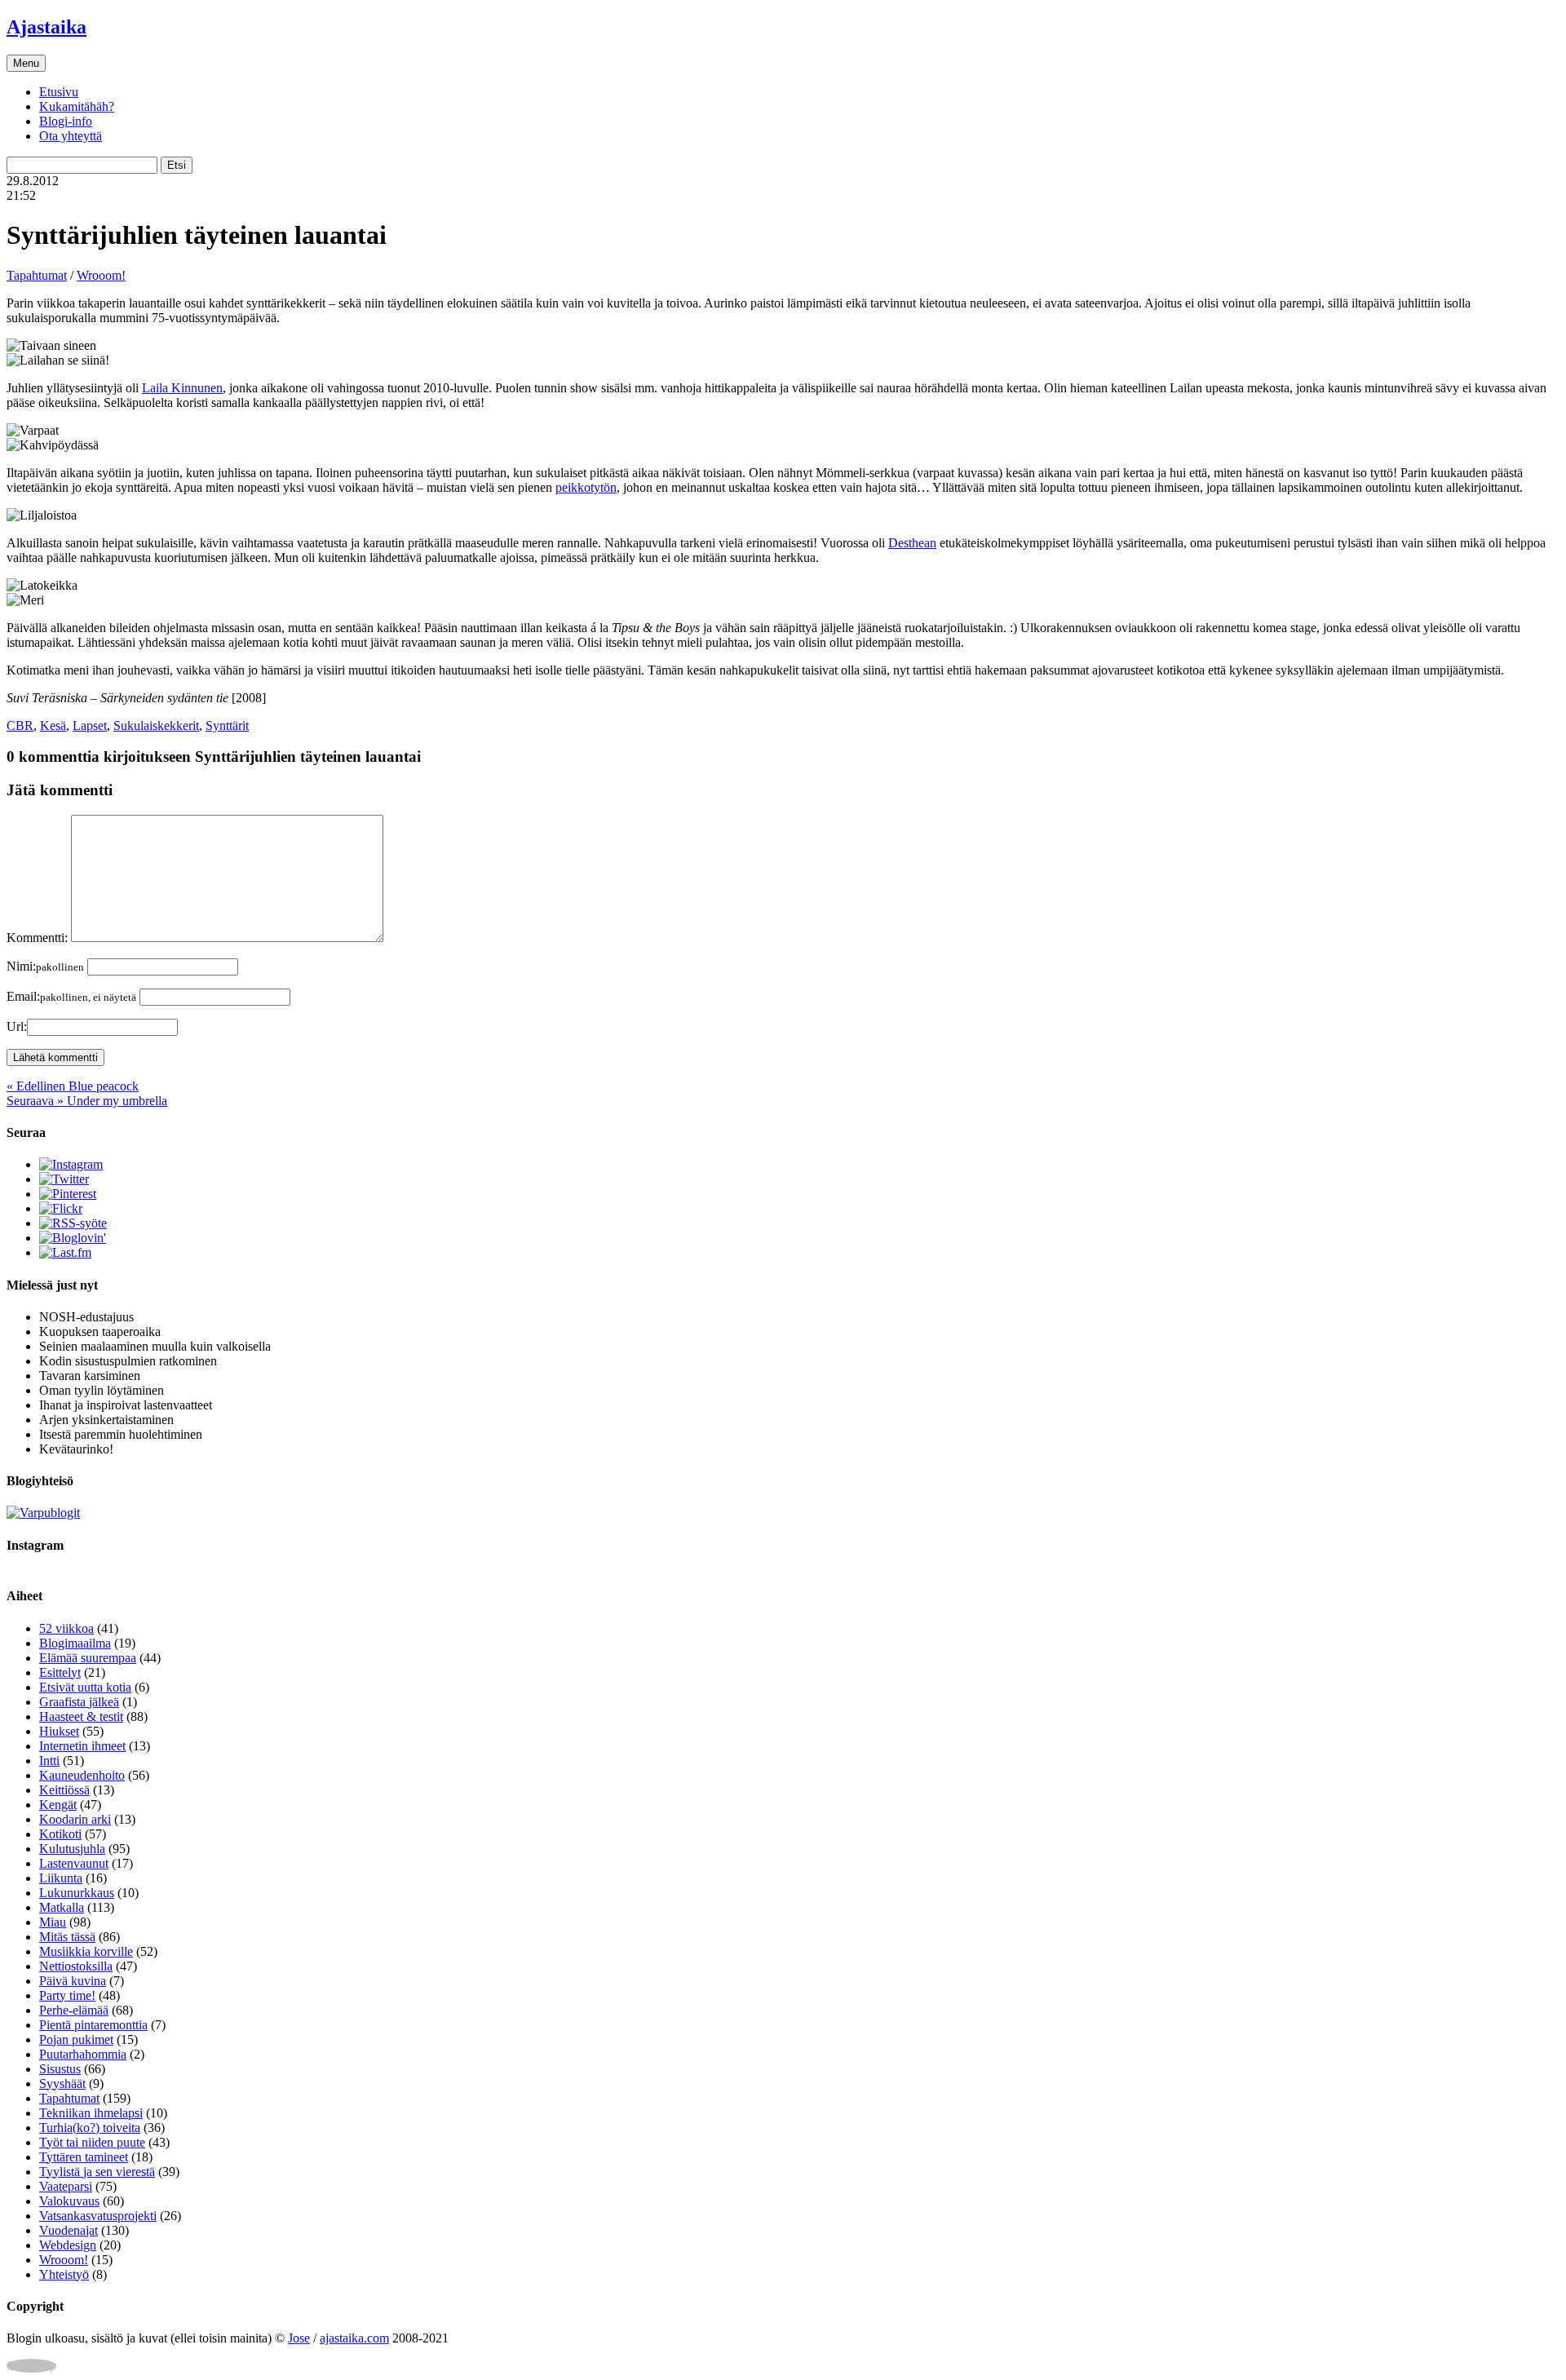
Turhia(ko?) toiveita (90, 2128)
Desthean (912, 543)
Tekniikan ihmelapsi (91, 2113)
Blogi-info (66, 121)
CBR (20, 726)
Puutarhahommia (83, 2054)
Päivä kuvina (73, 1981)
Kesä (53, 726)
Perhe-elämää (74, 2010)
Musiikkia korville (86, 1951)
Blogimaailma (75, 1643)
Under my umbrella (87, 1101)
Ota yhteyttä (71, 136)
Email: (71, 996)
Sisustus (60, 2069)
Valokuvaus (69, 2201)
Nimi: (45, 966)
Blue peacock (73, 1086)
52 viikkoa (66, 1628)
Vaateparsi (66, 2186)
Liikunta (61, 1878)
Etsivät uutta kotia (85, 1687)
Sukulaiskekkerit (156, 726)
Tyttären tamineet (84, 2157)
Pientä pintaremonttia (93, 2025)
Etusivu (59, 92)
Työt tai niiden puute (92, 2142)
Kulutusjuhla (72, 1849)
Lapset (90, 726)
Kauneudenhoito (82, 1775)
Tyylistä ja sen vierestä (97, 2172)
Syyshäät (62, 2084)
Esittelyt (60, 1672)
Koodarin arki (75, 1819)
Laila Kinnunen (182, 388)
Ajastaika (46, 27)
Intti (49, 1761)
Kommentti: (37, 938)
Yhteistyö (64, 2274)
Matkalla (62, 1907)
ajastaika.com (354, 2338)
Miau (53, 1922)
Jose (299, 2338)
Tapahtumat (37, 275)
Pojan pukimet (76, 2039)
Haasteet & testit (81, 1716)
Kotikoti (60, 1834)
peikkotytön (586, 487)
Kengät (58, 1805)
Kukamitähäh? (77, 106)
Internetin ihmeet (82, 1746)
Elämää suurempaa (88, 1658)
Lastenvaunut (74, 1863)
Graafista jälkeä (79, 1702)
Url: (17, 1026)
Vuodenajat (69, 2230)
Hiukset (59, 1731)
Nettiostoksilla (76, 1966)
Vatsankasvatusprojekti (98, 2216)
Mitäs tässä (67, 1937)
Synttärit (227, 726)
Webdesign (68, 2245)
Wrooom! (101, 275)
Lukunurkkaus (77, 1893)
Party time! (67, 1995)
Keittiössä (64, 1790)
